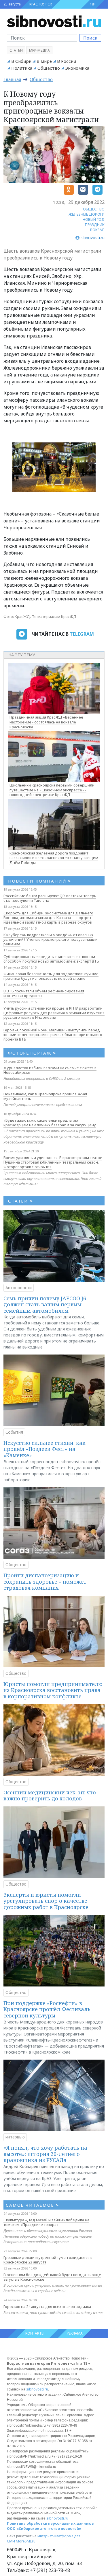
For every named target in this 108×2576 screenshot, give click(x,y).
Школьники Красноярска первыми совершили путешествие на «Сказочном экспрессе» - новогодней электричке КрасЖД (52, 790)
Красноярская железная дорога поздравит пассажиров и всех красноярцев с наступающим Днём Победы (54, 858)
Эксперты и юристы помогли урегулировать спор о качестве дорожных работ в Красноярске (46, 1901)
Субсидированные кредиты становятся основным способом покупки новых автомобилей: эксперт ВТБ (51, 959)
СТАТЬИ (21, 1201)
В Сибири (21, 61)
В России (67, 61)
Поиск (90, 38)
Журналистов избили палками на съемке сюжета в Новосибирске (50, 1070)
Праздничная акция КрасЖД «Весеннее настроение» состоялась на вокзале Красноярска (46, 722)
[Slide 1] (59, 484)
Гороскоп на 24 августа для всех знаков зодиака (47, 2306)
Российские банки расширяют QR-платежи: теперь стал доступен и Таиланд (50, 898)
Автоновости (19, 1288)
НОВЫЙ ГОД (94, 219)
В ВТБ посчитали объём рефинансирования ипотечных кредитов (44, 993)
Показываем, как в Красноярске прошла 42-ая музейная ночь (45, 1096)
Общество (49, 68)
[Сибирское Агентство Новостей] (54, 21)
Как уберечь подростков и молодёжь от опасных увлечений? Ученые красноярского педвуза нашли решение (51, 939)
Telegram (82, 634)
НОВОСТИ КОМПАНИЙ (40, 881)
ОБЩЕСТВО (94, 209)
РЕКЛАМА (75, 2333)
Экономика (77, 68)
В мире (44, 61)
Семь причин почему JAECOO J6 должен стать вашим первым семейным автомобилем (45, 1304)
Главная (12, 79)
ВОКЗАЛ (97, 230)
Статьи (16, 50)
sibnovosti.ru (37, 2389)
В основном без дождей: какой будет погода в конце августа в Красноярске (52, 2277)
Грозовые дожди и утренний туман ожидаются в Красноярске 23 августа (48, 2260)
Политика (22, 68)
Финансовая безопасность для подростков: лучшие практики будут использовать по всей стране (51, 976)
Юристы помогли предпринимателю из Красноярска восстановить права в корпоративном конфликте (53, 1690)
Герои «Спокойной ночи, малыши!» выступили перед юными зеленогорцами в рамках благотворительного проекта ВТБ (53, 1035)
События (14, 1432)
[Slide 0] (49, 484)
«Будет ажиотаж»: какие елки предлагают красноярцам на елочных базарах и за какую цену (50, 1123)
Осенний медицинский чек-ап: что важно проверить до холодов (50, 1796)
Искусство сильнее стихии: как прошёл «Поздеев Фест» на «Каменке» (44, 1449)
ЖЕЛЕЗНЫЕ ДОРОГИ (87, 214)
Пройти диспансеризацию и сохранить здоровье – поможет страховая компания (45, 1581)
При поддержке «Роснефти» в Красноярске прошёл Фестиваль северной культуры (47, 2009)
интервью (15, 2137)
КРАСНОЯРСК (41, 4)
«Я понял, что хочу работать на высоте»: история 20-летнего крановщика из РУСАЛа (45, 2154)
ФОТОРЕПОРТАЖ (32, 1053)
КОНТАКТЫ (35, 2333)
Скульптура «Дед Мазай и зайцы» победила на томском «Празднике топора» (46, 2222)
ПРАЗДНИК (95, 225)
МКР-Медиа (39, 50)
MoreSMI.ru (26, 2541)
